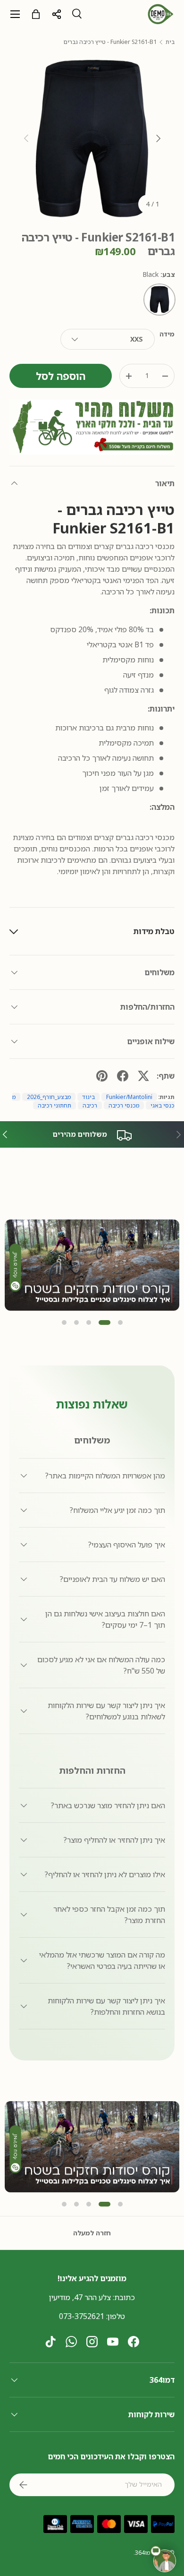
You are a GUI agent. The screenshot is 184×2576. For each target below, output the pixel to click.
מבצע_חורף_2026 (49, 1097)
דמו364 (144, 2553)
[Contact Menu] (165, 2561)
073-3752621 (82, 2316)
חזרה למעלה (92, 2233)
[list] (92, 138)
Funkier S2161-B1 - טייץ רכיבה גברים (110, 42)
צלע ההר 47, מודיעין (80, 2297)
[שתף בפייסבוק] (123, 1076)
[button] (64, 1322)
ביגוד (88, 1097)
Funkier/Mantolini (129, 1097)
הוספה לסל (61, 376)
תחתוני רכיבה (54, 1105)
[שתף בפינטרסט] (102, 1076)
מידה (167, 334)
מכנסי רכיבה (124, 1105)
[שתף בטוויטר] (143, 1076)
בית (170, 42)
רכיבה (90, 1105)
